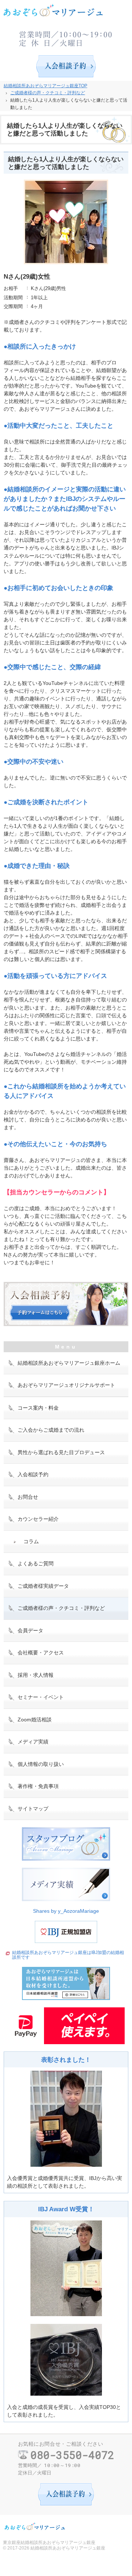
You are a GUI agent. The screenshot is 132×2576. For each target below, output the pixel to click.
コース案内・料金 (38, 1408)
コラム (31, 1541)
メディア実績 (33, 1742)
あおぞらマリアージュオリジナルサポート (66, 1385)
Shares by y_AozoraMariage (66, 1911)
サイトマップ (33, 1809)
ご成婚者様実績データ (43, 1586)
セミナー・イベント (41, 1697)
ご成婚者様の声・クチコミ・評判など (61, 1608)
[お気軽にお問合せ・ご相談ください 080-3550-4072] (66, 37)
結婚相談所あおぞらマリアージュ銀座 (68, 2548)
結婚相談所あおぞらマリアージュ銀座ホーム (69, 1363)
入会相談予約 (33, 1474)
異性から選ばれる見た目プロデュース (61, 1452)
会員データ (30, 1630)
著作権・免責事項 (38, 1786)
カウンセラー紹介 (38, 1519)
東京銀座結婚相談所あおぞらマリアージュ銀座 (49, 2543)
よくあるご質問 (36, 1563)
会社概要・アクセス (41, 1653)
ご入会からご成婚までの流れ (51, 1430)
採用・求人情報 (36, 1675)
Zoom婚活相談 (35, 1720)
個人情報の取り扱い (41, 1764)
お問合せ (28, 1497)
